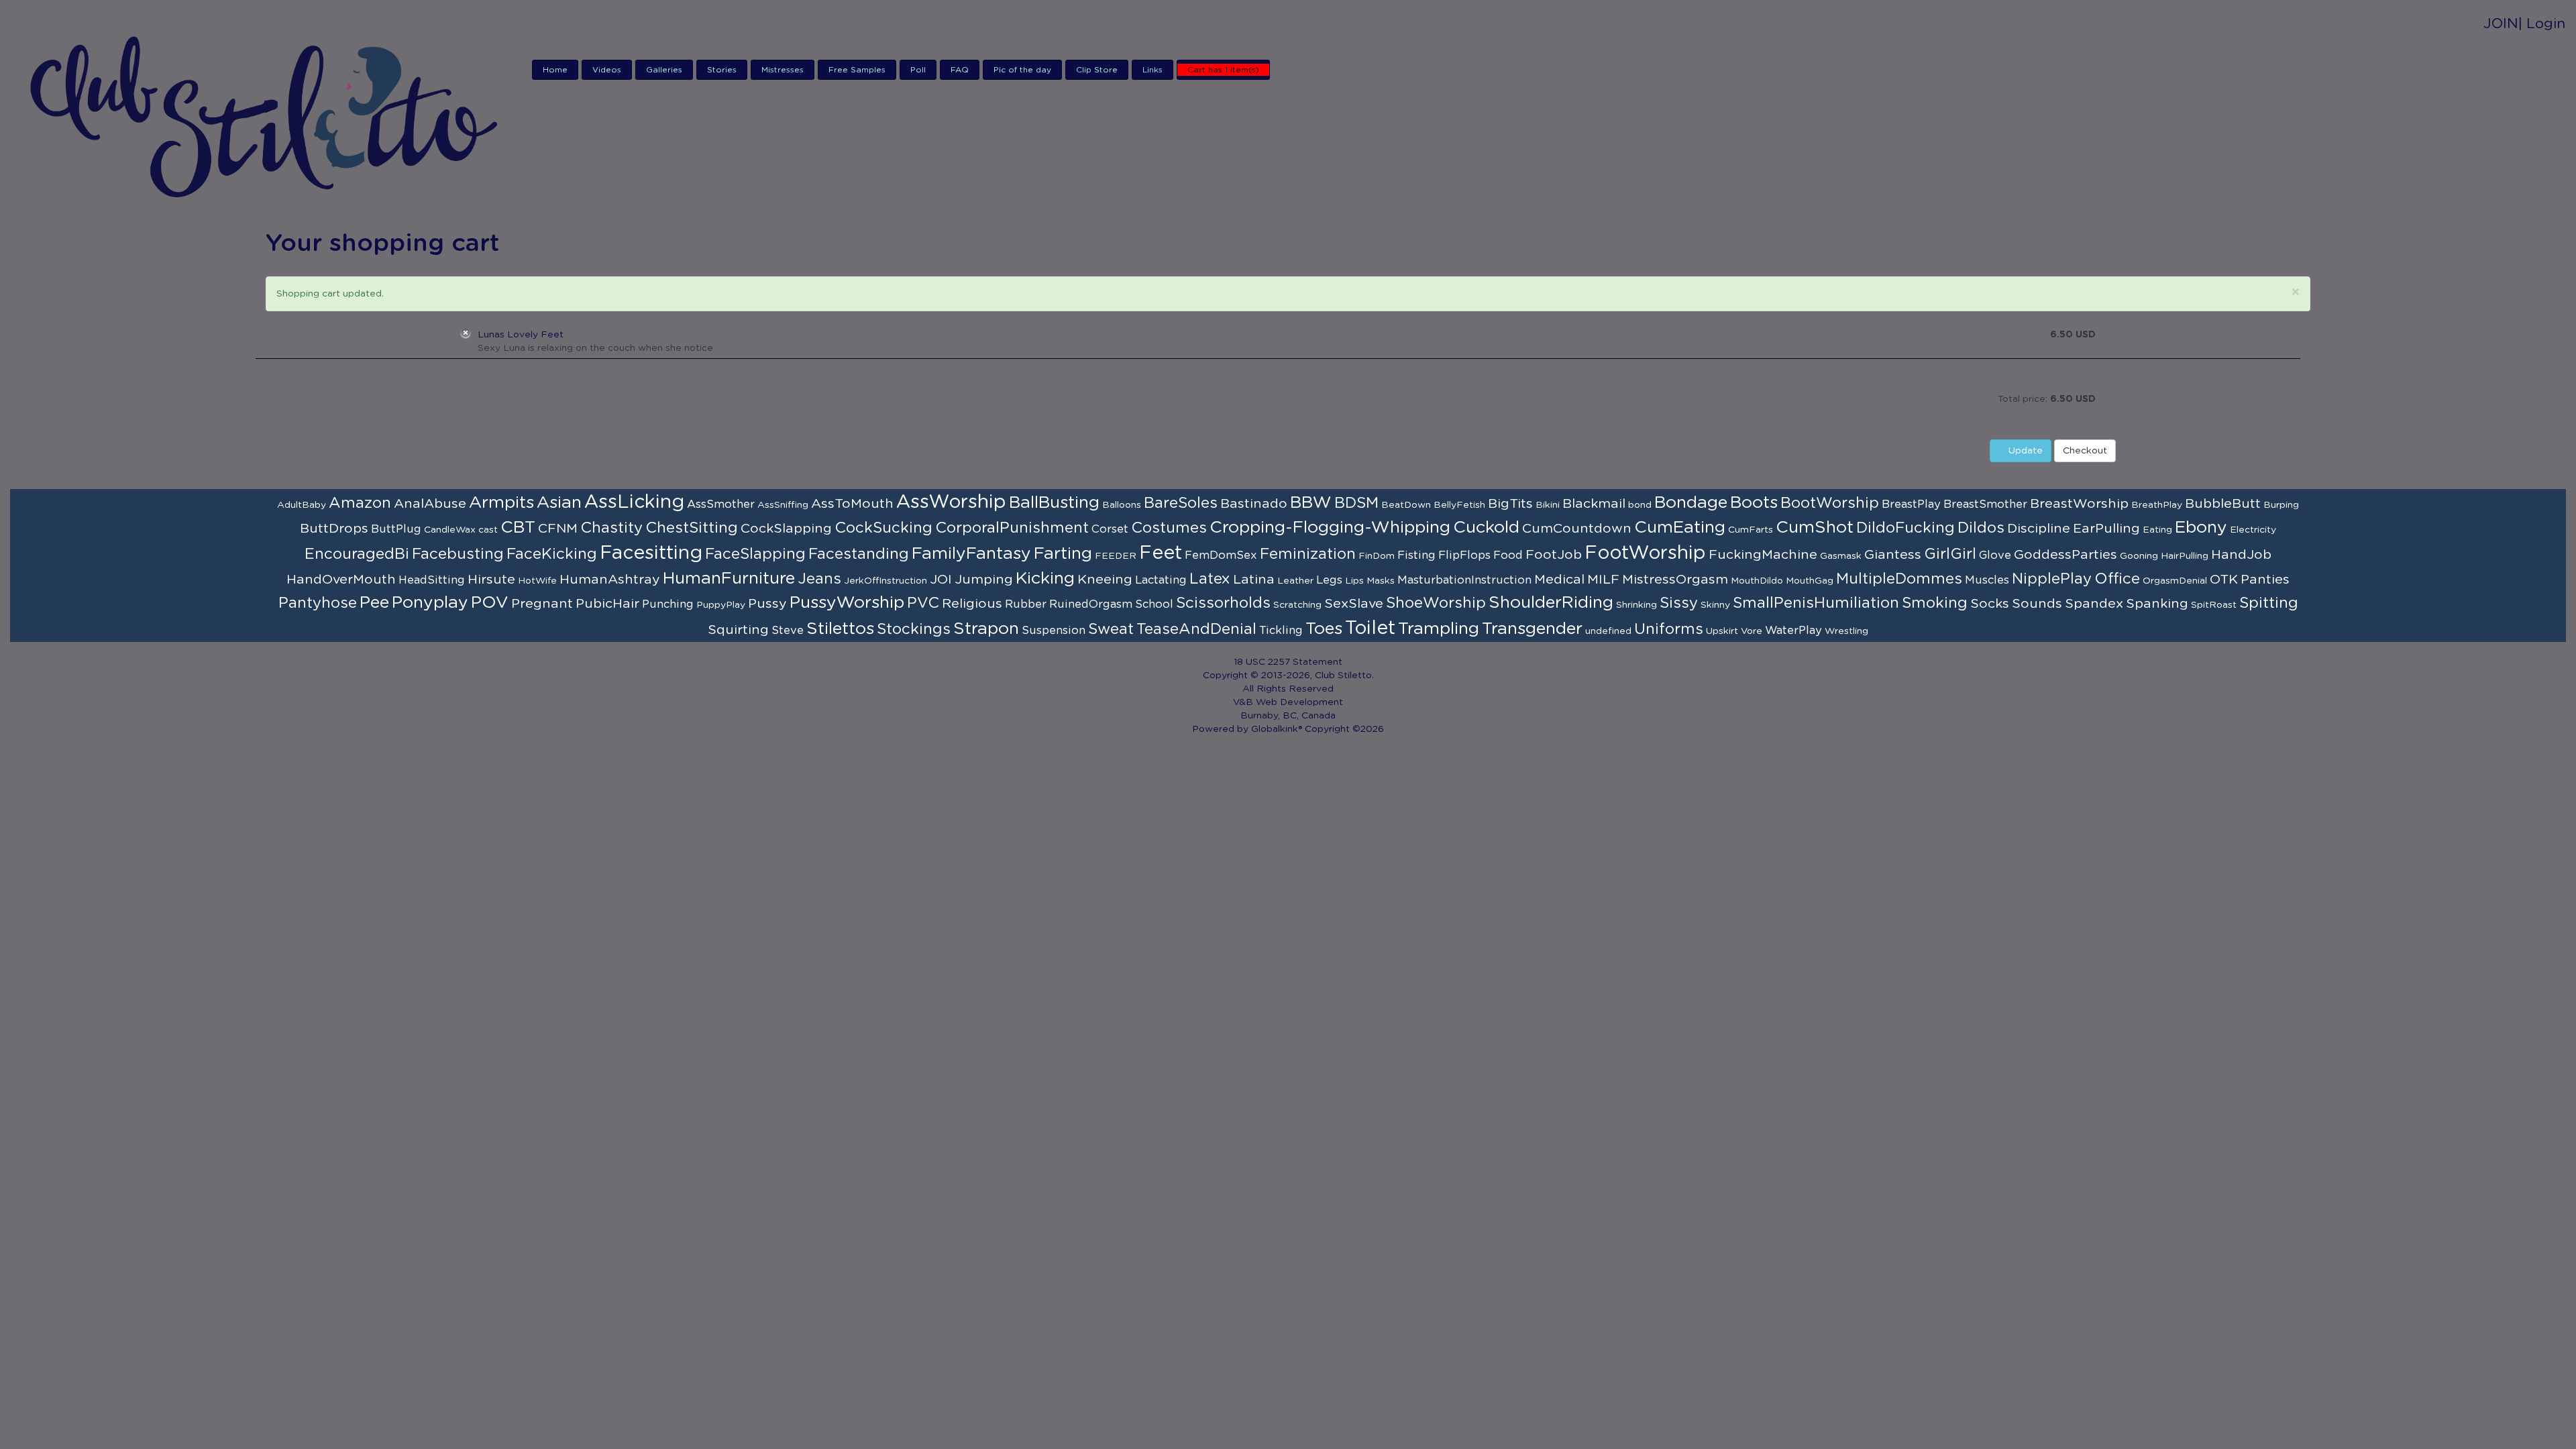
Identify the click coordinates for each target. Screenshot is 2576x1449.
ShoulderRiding (1551, 603)
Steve (788, 631)
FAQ (960, 70)
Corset (1110, 529)
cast (488, 530)
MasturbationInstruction (1464, 580)
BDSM (1356, 503)
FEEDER (1116, 556)
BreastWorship (2079, 504)
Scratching (1297, 605)
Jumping (984, 580)
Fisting (1416, 555)
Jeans (819, 579)
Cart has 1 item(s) (1223, 70)
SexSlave (1354, 604)
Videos (607, 70)
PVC (923, 603)
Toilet (1370, 629)
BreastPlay (1911, 504)
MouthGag (1810, 581)
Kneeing (1105, 580)
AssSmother (721, 504)
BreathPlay (2157, 505)
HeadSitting (432, 580)
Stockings (914, 629)
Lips (1354, 581)
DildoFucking (1906, 528)
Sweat (1111, 629)
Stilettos (840, 629)
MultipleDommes (1899, 579)
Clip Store (1097, 70)
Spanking (2157, 604)
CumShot (1815, 528)
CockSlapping (786, 529)
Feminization (1308, 554)
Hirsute (491, 580)
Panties (2265, 580)
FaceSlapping (755, 554)
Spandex (2094, 604)
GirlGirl (1950, 554)
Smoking (1935, 603)
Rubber (1026, 604)
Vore (1752, 631)
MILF (1603, 580)
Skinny (1715, 605)
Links (1152, 70)
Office (2117, 579)
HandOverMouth (341, 580)
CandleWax (450, 530)
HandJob (2241, 555)
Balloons (1122, 505)
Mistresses (783, 70)
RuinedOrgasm (1091, 604)
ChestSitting (692, 528)
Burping (2281, 505)
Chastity (611, 528)
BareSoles (1181, 503)
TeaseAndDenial (1196, 629)
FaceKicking (552, 554)
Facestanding (859, 554)
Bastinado (1254, 504)
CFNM (558, 529)
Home (555, 70)
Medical (1559, 580)
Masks (1381, 581)
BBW (1311, 503)
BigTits (1510, 504)
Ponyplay (430, 603)
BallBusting (1054, 503)
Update (2024, 451)
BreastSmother (1985, 504)
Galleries (664, 70)
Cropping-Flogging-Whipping (1330, 528)
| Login (2542, 24)
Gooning (2139, 556)
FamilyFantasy (971, 554)
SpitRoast (2214, 605)
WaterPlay (1793, 631)
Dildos (1981, 528)
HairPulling (2185, 556)
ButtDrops (334, 529)
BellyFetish (1459, 505)
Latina (1254, 580)
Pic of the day (1022, 70)
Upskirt (1722, 631)
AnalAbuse (430, 504)
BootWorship (1830, 503)
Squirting (738, 630)
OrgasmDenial (2175, 581)
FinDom (1377, 556)
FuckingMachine (1763, 555)
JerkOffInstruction (885, 581)
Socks (1990, 604)
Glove (1995, 555)
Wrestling (1846, 631)
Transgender (1532, 629)
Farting (1063, 554)
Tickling (1281, 631)
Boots (1754, 503)
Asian (559, 503)
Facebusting (458, 554)
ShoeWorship (1436, 603)
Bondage (1691, 503)
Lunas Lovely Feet (521, 335)
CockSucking (883, 528)
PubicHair (607, 604)
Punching (668, 604)
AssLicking (634, 502)
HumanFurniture (729, 579)
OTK (2224, 580)
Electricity (2253, 530)
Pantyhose (318, 603)
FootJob (1554, 555)
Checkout (2085, 451)
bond (1640, 505)
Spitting (2269, 603)
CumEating (1680, 528)
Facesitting (651, 553)
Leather (1295, 581)
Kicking (1045, 579)
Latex (1210, 579)
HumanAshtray (610, 580)
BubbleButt (2223, 504)
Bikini (1548, 505)
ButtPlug (396, 529)
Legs (1329, 580)
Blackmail (1594, 504)
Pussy (767, 604)
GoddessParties (2065, 555)
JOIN (2501, 24)
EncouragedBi (357, 554)
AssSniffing (783, 505)
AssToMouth (852, 504)
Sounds (2037, 604)
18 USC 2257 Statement (1288, 662)
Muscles (1987, 580)
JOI (941, 580)
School (1154, 604)
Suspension (1054, 631)
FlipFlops (1464, 555)
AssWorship (951, 502)
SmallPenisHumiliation (1816, 603)
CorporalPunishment (1012, 528)
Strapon (986, 629)
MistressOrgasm (1675, 580)
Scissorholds (1223, 603)
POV (490, 603)
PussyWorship (847, 603)
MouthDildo (1757, 581)
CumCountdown (1577, 529)
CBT (518, 528)
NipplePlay (2052, 579)
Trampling (1439, 629)
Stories (722, 70)
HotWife (537, 581)
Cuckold (1486, 528)
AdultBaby (302, 505)
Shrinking (1636, 605)
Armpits (501, 503)
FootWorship (1645, 553)
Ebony (2201, 528)
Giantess (1893, 555)
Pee (374, 603)
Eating (2157, 530)
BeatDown (1406, 505)
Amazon (360, 503)
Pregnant (542, 604)
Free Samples (857, 70)
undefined (1608, 631)
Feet (1161, 553)
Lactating (1161, 580)
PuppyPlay (721, 605)
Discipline (2039, 529)
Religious (972, 604)
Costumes (1169, 528)
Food (1508, 555)
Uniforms (1669, 629)
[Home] (266, 115)
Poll (918, 70)
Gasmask (1841, 556)
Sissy (1679, 603)
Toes (1324, 629)
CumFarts (1751, 530)
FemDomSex (1221, 555)
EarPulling (2106, 529)
